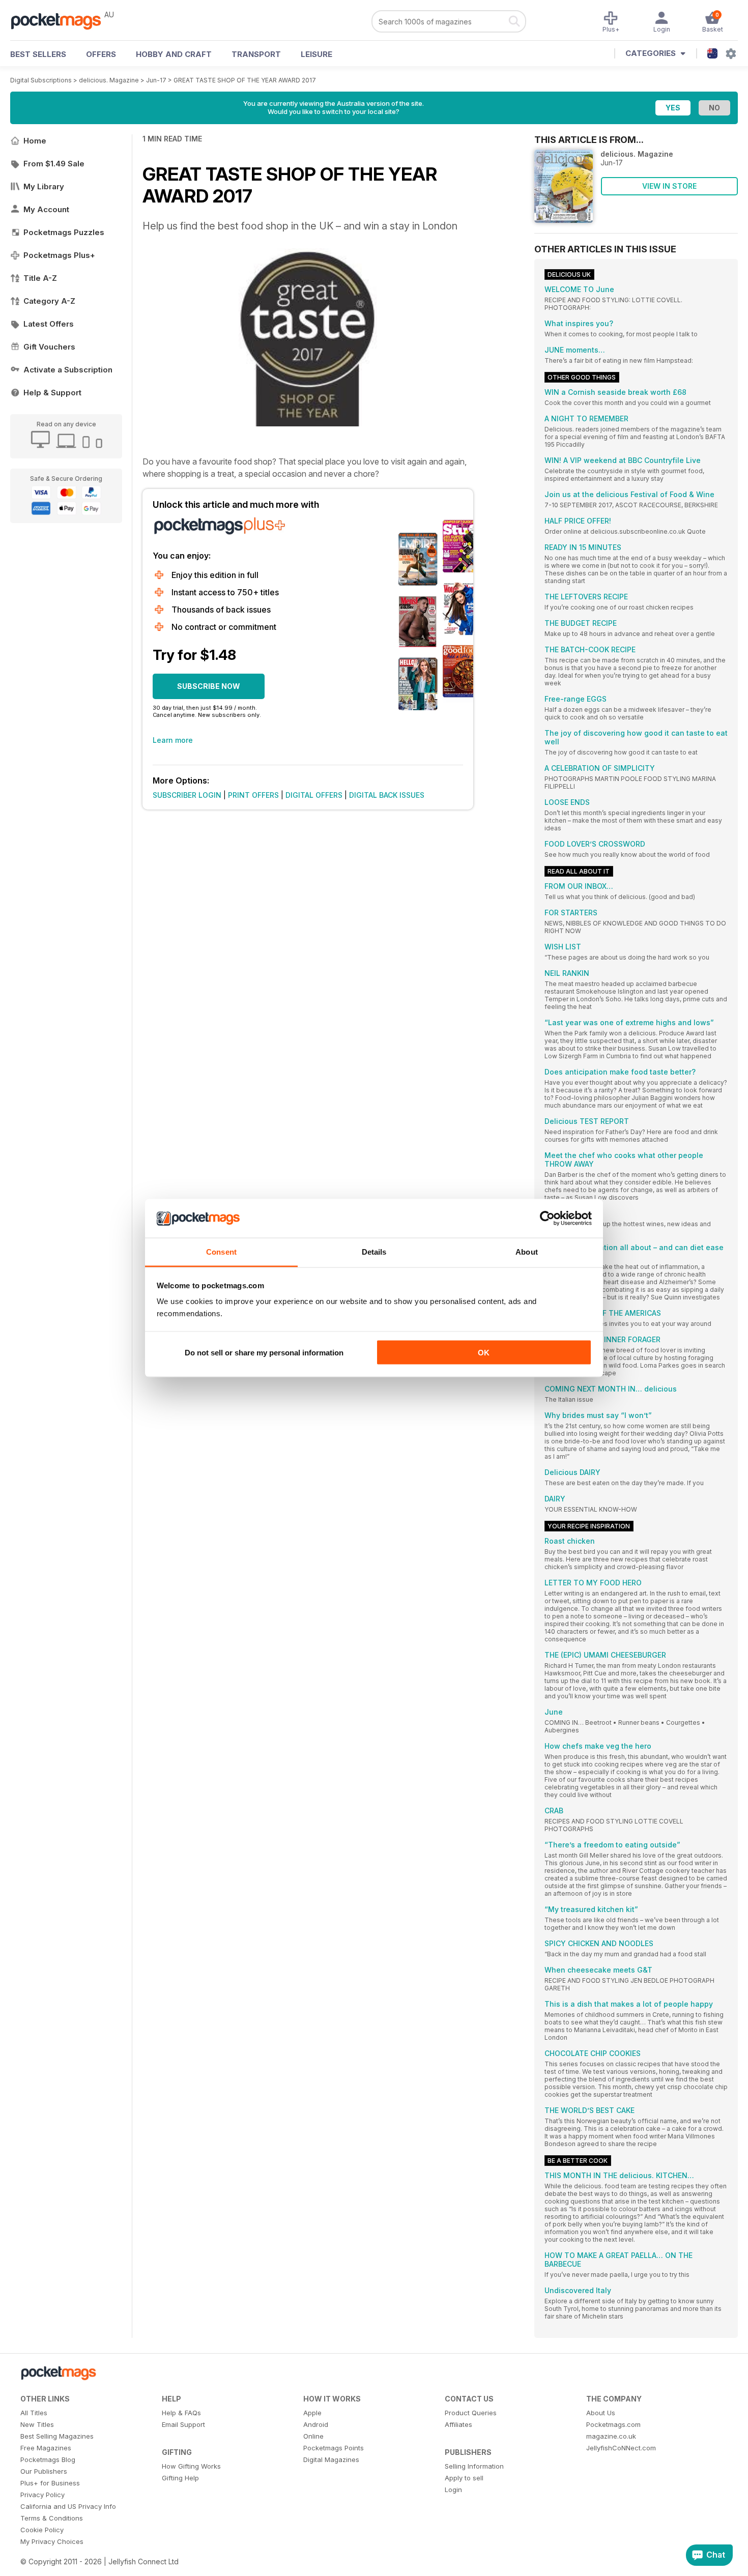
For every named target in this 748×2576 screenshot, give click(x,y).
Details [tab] (374, 1252)
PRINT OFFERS (253, 795)
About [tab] (527, 1252)
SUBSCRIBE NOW (209, 686)
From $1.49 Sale (54, 164)
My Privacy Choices (52, 2541)
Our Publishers (44, 2471)
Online (313, 2436)
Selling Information (474, 2466)
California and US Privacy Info (68, 2506)
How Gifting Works (191, 2466)
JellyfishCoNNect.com (621, 2448)
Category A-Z (49, 301)
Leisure (317, 54)
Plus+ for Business (50, 2483)
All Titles (34, 2413)
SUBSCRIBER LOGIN (187, 795)
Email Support (183, 2424)
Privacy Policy (42, 2495)
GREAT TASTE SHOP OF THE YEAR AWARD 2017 (245, 80)
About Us (601, 2413)
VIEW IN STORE (669, 186)
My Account (46, 209)
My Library (44, 186)
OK (484, 1352)
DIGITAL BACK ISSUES (387, 795)
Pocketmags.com (613, 2424)
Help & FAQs (181, 2413)
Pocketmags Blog (48, 2459)
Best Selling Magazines (57, 2436)
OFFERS (101, 54)
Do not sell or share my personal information (264, 1352)
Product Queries (471, 2413)
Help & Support (52, 393)
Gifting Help (180, 2478)
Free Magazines (46, 2448)
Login (453, 2490)
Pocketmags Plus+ (59, 255)
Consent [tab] (221, 1252)
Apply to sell (464, 2478)
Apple (312, 2413)
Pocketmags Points (334, 2448)
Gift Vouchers (49, 347)
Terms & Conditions (52, 2518)
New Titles (37, 2424)
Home (35, 141)
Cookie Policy (42, 2530)
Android (316, 2424)
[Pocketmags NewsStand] (61, 20)
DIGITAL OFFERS (314, 795)
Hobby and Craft (174, 54)
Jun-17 (156, 80)
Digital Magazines (331, 2459)
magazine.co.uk (611, 2436)
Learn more (173, 740)
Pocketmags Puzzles (64, 232)
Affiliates (458, 2424)
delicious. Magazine (109, 80)
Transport (256, 54)
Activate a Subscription (68, 370)
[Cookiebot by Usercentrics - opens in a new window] (547, 1219)
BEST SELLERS (38, 54)
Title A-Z (40, 278)
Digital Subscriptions (41, 80)
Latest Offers (49, 324)
